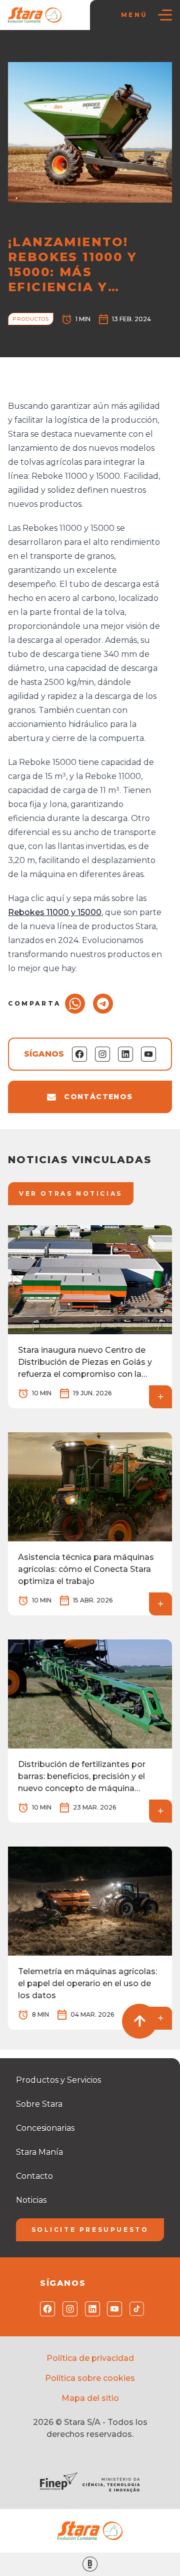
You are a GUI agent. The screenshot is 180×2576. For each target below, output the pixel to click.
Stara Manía (39, 2152)
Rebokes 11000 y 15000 (55, 912)
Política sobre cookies (90, 2378)
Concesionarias (45, 2128)
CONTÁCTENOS (98, 1097)
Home (23, 50)
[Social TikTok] (135, 2309)
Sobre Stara (39, 2104)
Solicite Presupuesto (90, 2230)
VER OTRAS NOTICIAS (71, 1193)
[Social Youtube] (112, 2309)
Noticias (56, 50)
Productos (31, 319)
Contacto (34, 2176)
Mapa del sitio (90, 2398)
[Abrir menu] (165, 15)
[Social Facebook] (45, 2309)
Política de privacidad (90, 2358)
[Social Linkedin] (90, 2309)
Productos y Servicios (58, 2080)
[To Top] (139, 2021)
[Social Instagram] (68, 2309)
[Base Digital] (90, 2564)
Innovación (96, 50)
